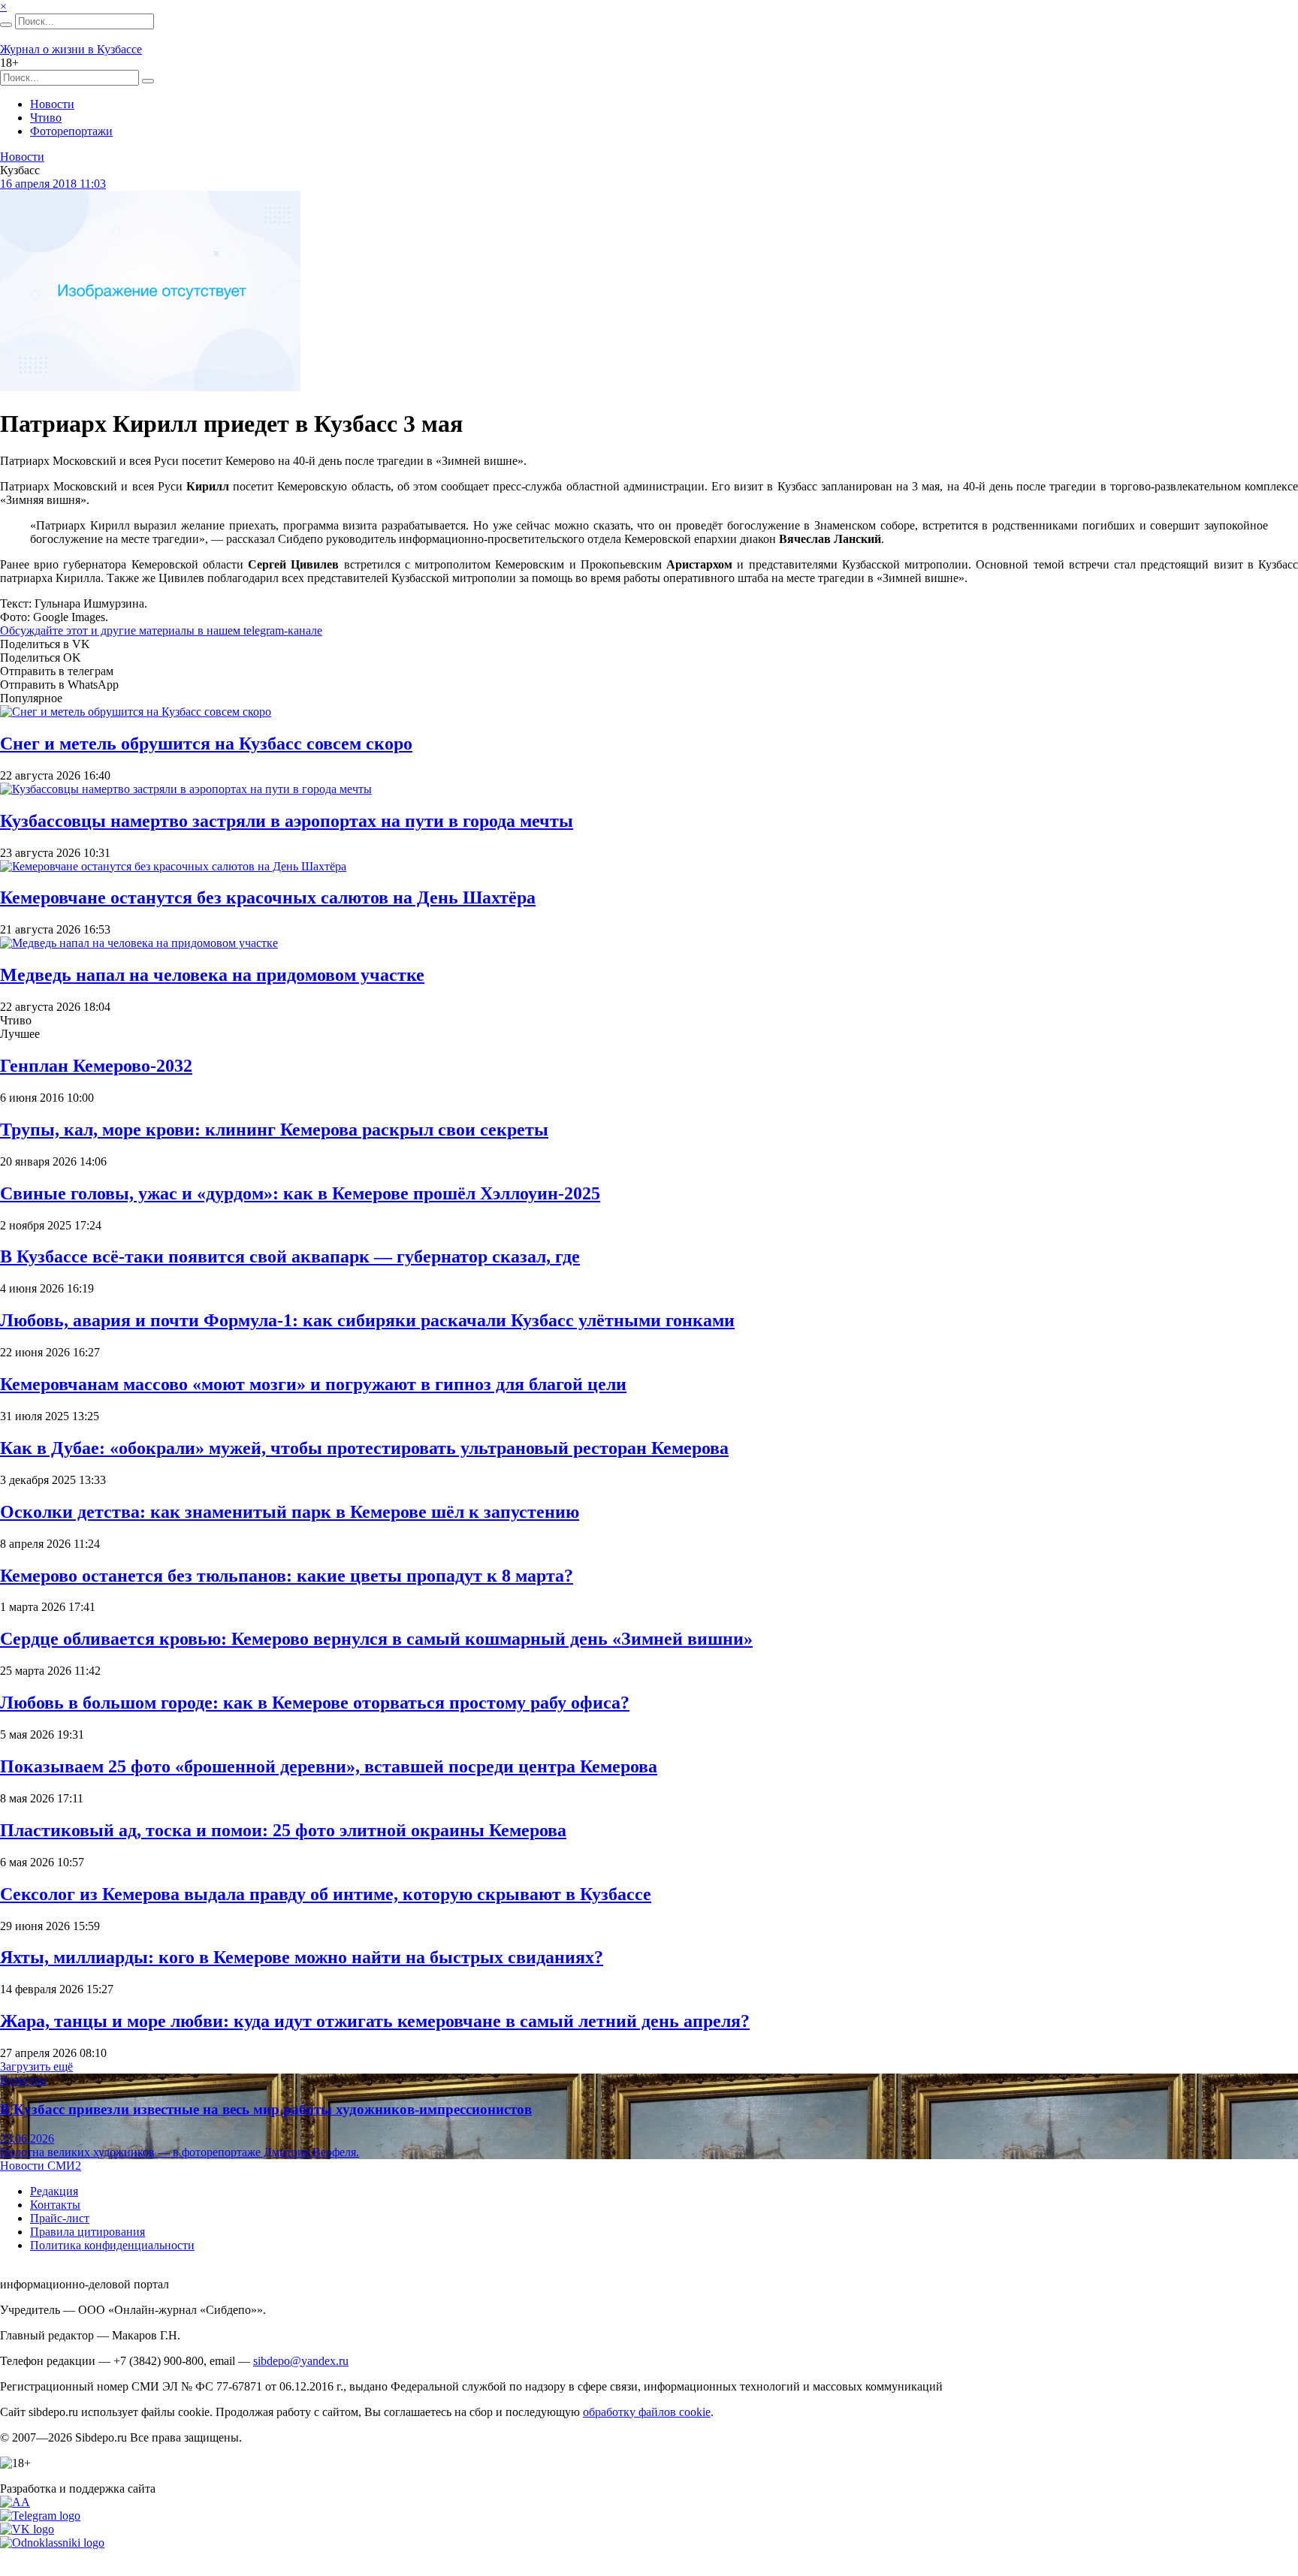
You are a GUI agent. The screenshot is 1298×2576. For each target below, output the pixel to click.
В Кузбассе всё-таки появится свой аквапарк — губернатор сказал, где (290, 1256)
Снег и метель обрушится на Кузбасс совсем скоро (206, 744)
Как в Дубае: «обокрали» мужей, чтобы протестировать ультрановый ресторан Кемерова (364, 1448)
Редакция (54, 2191)
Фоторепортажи (71, 131)
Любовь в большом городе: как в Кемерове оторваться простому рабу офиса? (315, 1703)
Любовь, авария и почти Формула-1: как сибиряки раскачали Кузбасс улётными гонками (367, 1320)
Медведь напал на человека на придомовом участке (212, 975)
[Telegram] (40, 2516)
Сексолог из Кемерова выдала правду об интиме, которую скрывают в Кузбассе (326, 1894)
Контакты (55, 2205)
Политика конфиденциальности (112, 2245)
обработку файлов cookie (647, 2412)
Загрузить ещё (36, 2066)
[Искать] (6, 25)
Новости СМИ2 (41, 2166)
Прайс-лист (60, 2218)
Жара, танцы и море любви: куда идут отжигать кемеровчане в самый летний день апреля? (375, 2021)
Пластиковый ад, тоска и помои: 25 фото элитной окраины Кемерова (283, 1830)
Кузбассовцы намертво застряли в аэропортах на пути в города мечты (287, 821)
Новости (52, 104)
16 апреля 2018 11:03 (53, 184)
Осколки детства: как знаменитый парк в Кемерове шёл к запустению (290, 1512)
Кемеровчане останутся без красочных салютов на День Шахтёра (268, 897)
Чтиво (46, 118)
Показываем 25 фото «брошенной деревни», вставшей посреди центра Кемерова (329, 1766)
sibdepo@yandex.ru (301, 2361)
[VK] (27, 2529)
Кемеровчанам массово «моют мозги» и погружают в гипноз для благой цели (313, 1384)
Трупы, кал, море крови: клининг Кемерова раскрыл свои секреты (274, 1130)
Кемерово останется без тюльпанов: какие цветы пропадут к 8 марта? (287, 1576)
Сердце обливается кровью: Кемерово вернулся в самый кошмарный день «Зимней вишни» (376, 1639)
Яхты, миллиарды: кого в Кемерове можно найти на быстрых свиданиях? (302, 1957)
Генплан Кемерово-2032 (96, 1066)
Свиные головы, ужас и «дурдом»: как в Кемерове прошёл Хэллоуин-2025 (300, 1193)
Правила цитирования (88, 2232)
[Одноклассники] (52, 2543)
